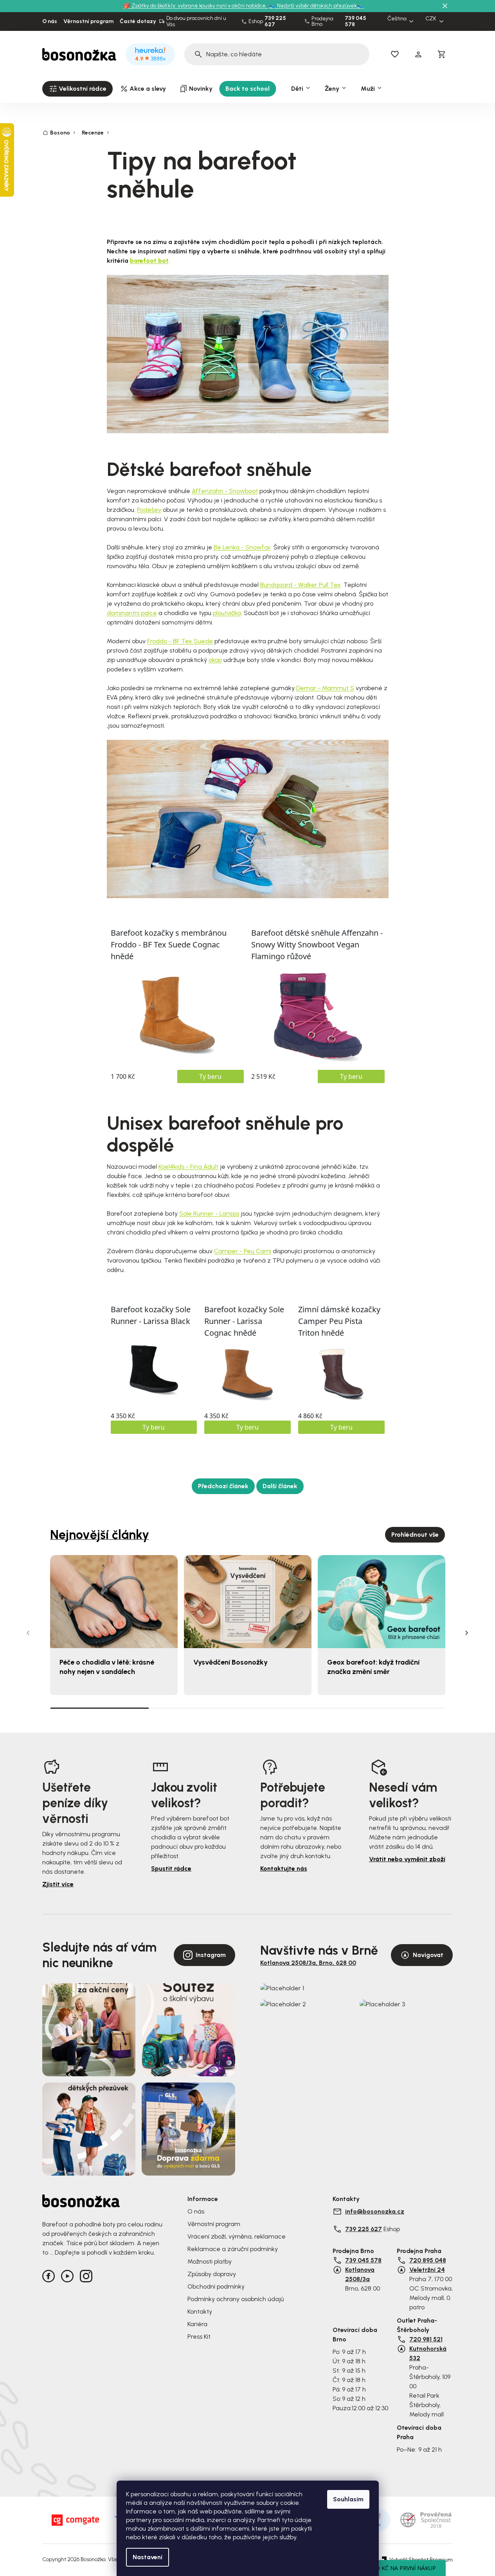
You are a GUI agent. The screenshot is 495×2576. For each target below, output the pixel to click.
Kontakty (200, 2311)
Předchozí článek (223, 1486)
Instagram (211, 1955)
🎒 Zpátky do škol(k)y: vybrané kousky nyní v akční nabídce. (196, 6)
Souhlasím (348, 2499)
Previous (28, 1633)
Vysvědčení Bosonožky (230, 1662)
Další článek (280, 1486)
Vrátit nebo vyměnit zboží (407, 1859)
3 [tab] (297, 1708)
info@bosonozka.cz (375, 2211)
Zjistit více (58, 1884)
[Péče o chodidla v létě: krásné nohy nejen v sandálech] (114, 1602)
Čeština (397, 19)
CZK (431, 19)
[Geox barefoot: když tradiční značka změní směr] (382, 1602)
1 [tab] (99, 1708)
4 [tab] (396, 1708)
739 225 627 (275, 22)
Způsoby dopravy (212, 2274)
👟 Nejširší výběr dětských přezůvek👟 (316, 6)
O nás (50, 22)
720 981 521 (426, 2339)
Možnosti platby (210, 2261)
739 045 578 (355, 22)
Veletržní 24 (427, 2270)
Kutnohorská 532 (428, 2353)
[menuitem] (77, 89)
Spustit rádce (171, 1868)
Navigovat (428, 1955)
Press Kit (199, 2337)
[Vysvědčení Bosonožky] (248, 1602)
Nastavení (148, 2557)
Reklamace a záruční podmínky (233, 2249)
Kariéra (197, 2324)
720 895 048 (428, 2260)
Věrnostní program (88, 22)
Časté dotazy (138, 22)
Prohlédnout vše (415, 1535)
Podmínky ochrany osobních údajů (236, 2299)
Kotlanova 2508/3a (360, 2274)
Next (467, 1633)
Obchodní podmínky (216, 2286)
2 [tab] (198, 1708)
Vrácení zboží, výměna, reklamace (237, 2236)
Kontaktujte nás (284, 1868)
